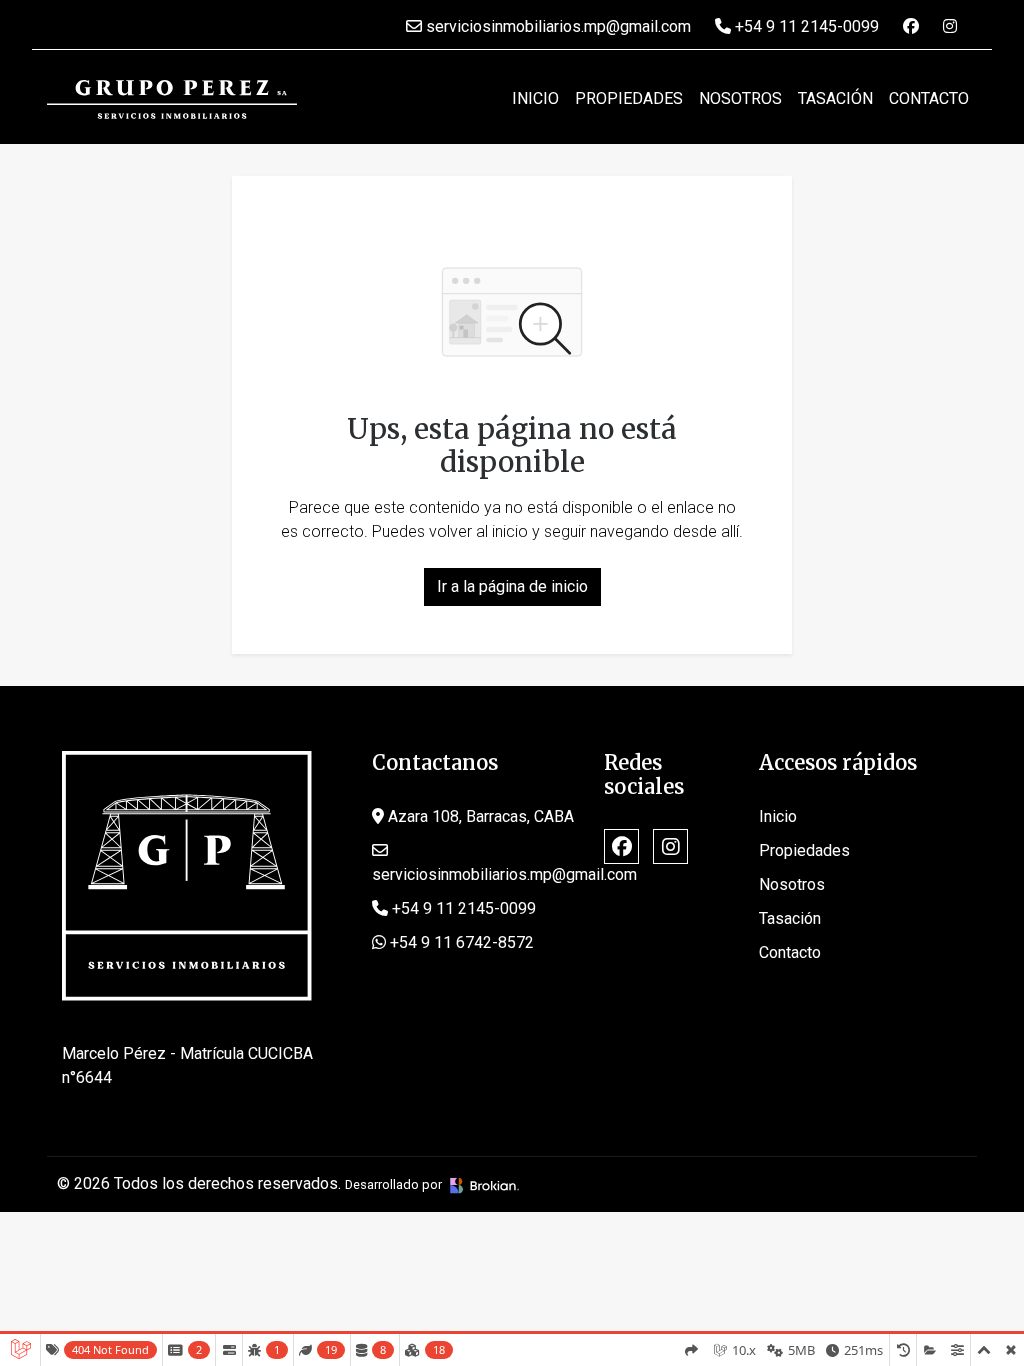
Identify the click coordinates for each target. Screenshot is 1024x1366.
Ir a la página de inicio (512, 586)
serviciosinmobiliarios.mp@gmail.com (556, 26)
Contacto (929, 98)
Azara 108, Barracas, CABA (479, 816)
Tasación (835, 98)
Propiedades (629, 98)
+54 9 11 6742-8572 (460, 942)
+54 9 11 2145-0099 (805, 26)
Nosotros (740, 98)
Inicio (535, 98)
